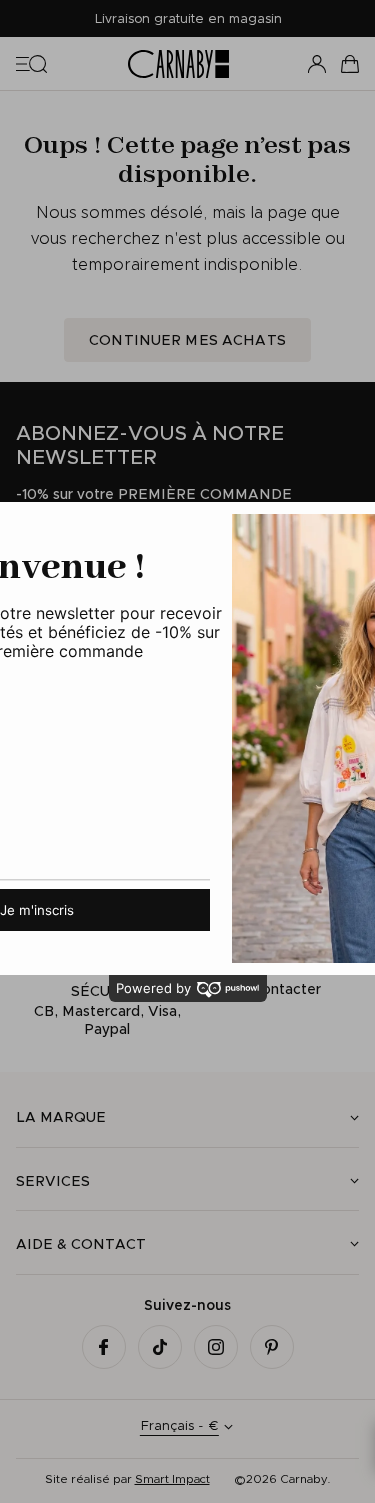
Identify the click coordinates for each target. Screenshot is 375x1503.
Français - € (179, 1425)
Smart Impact (172, 1478)
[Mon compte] (317, 64)
